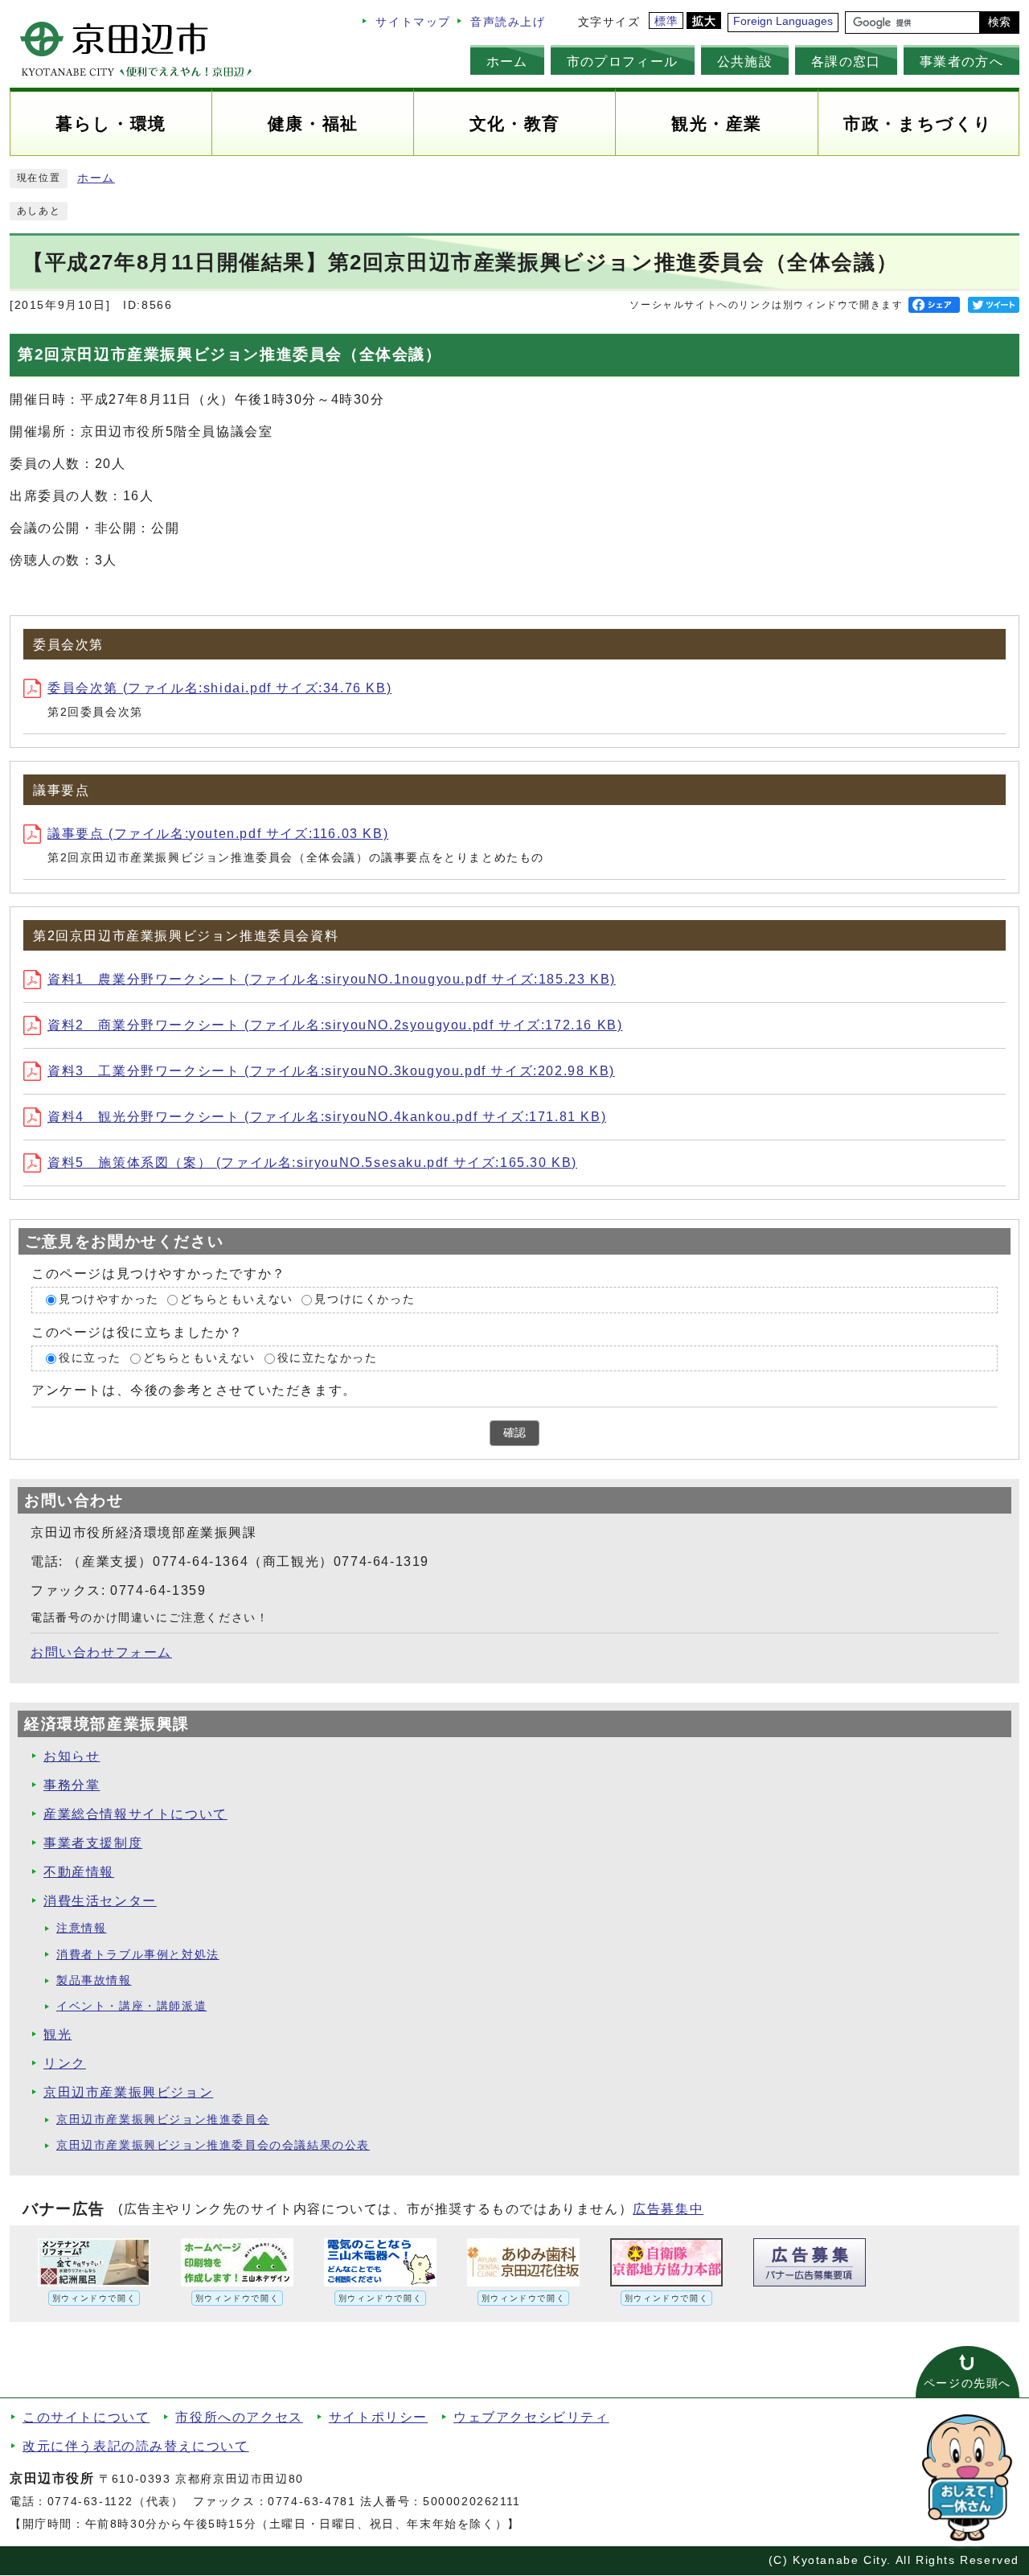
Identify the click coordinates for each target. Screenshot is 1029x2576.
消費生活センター (100, 1901)
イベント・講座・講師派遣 (131, 2006)
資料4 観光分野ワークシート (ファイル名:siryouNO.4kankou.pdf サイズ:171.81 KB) (327, 1117)
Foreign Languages (783, 21)
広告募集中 (668, 2209)
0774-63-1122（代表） (116, 2502)
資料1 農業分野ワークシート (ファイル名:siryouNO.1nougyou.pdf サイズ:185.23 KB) (332, 979)
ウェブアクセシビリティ (531, 2417)
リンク (65, 2063)
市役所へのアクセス (239, 2417)
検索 (999, 22)
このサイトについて (86, 2417)
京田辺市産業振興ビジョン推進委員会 (163, 2120)
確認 (514, 1433)
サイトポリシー (378, 2417)
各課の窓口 (846, 61)
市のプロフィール (623, 61)
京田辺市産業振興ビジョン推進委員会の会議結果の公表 (213, 2145)
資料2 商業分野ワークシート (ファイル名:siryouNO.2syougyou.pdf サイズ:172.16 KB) (335, 1025)
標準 (667, 21)
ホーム (507, 61)
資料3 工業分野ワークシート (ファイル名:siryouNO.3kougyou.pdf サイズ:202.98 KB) (331, 1071)
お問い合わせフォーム (101, 1652)
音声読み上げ (508, 22)
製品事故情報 (94, 1980)
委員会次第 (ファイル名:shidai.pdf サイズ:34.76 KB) (219, 688)
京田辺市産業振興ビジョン (128, 2092)
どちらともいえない (236, 1299)
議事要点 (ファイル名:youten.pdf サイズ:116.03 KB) (218, 834)
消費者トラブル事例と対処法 (138, 1955)
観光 (57, 2034)
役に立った (90, 1358)
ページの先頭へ (968, 2383)
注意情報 (81, 1928)
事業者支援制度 (93, 1843)
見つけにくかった (365, 1299)
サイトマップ (413, 22)
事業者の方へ (961, 61)
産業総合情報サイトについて (135, 1814)
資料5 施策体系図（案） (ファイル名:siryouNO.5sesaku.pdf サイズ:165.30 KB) (312, 1163)
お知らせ (72, 1756)
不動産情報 (79, 1872)
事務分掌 (72, 1785)
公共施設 (745, 61)
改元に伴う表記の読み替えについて (136, 2446)
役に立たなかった (328, 1358)
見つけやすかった (109, 1299)
